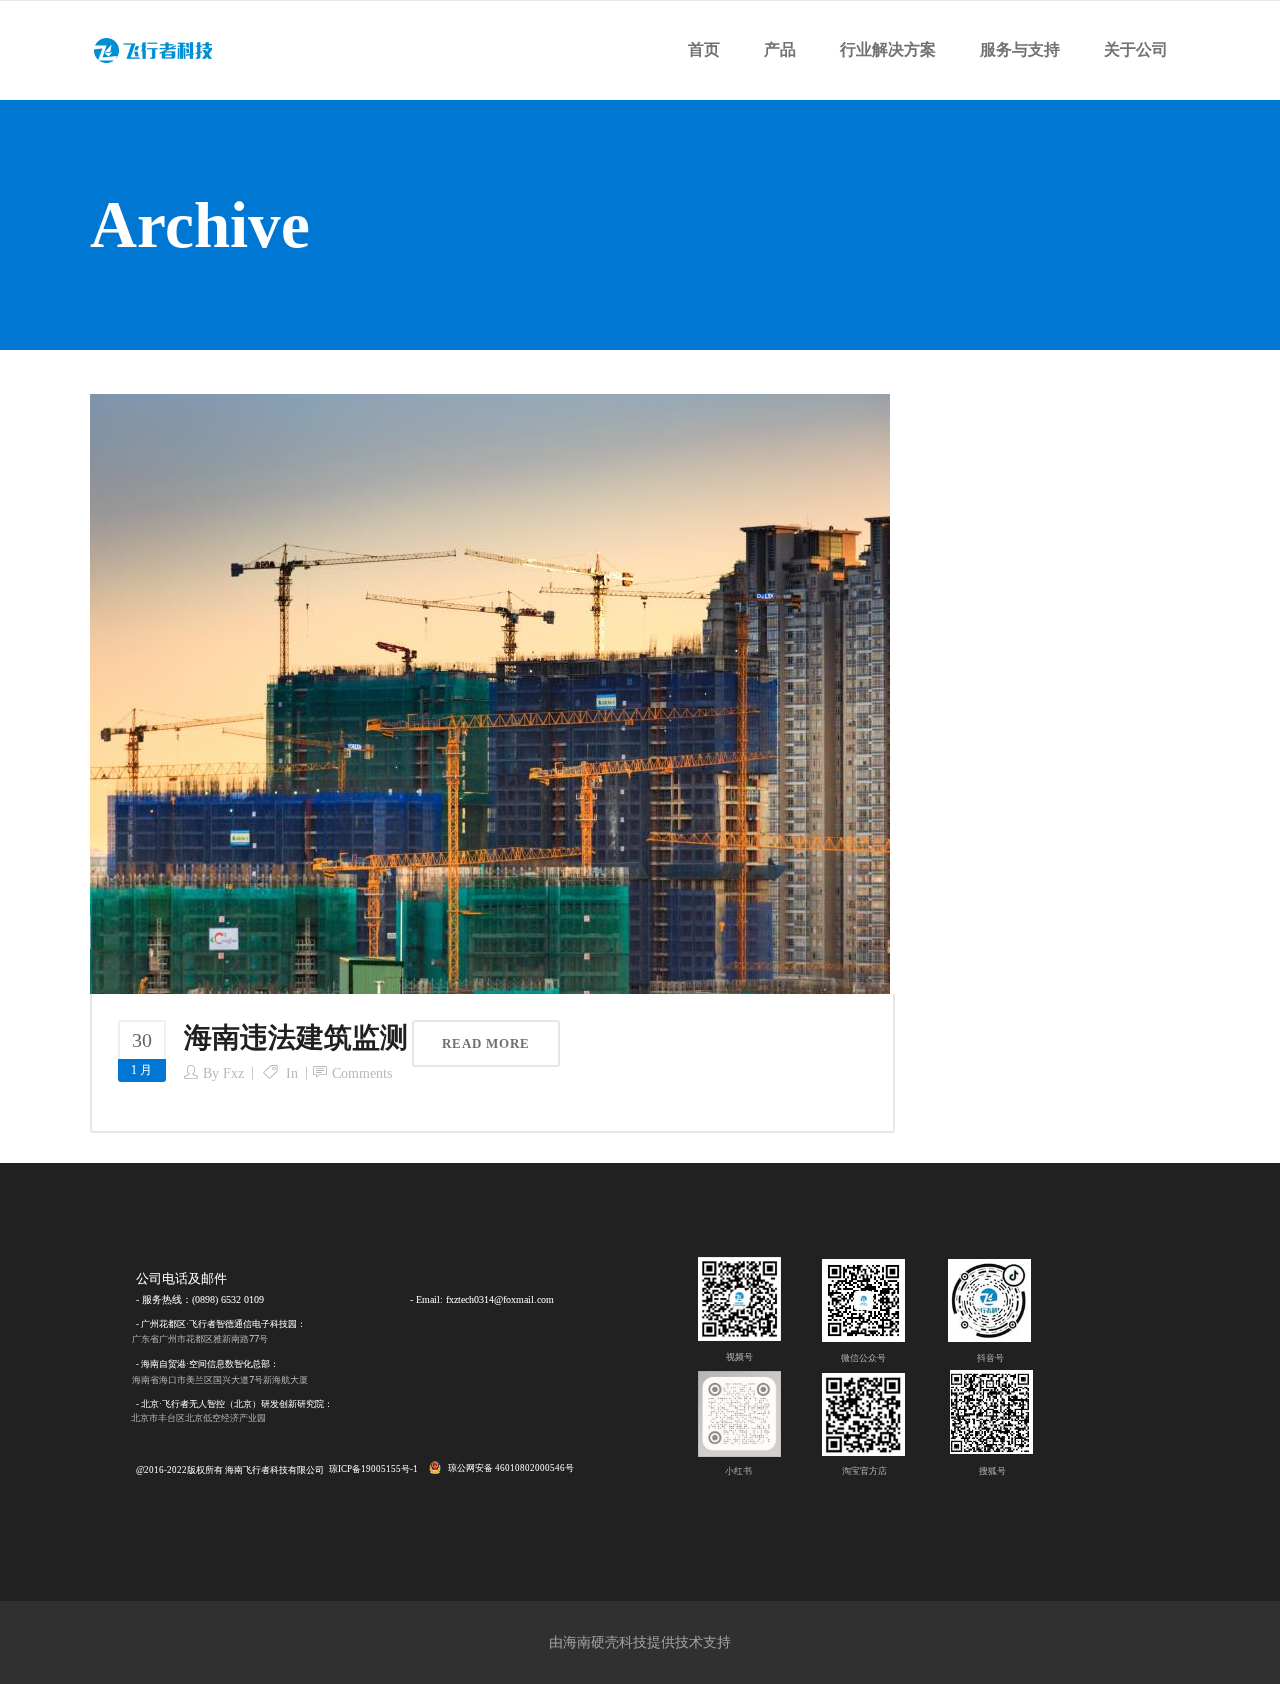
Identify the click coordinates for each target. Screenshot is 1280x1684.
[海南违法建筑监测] (490, 692)
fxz (233, 1073)
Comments (362, 1073)
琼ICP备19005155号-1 (373, 1469)
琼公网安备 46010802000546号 (511, 1468)
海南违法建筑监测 (296, 1037)
